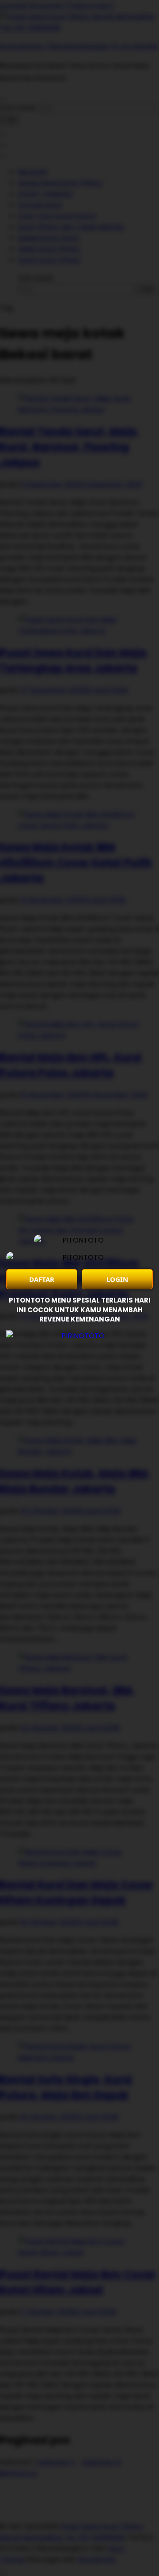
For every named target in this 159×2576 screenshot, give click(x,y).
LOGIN (117, 1279)
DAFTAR (42, 1279)
